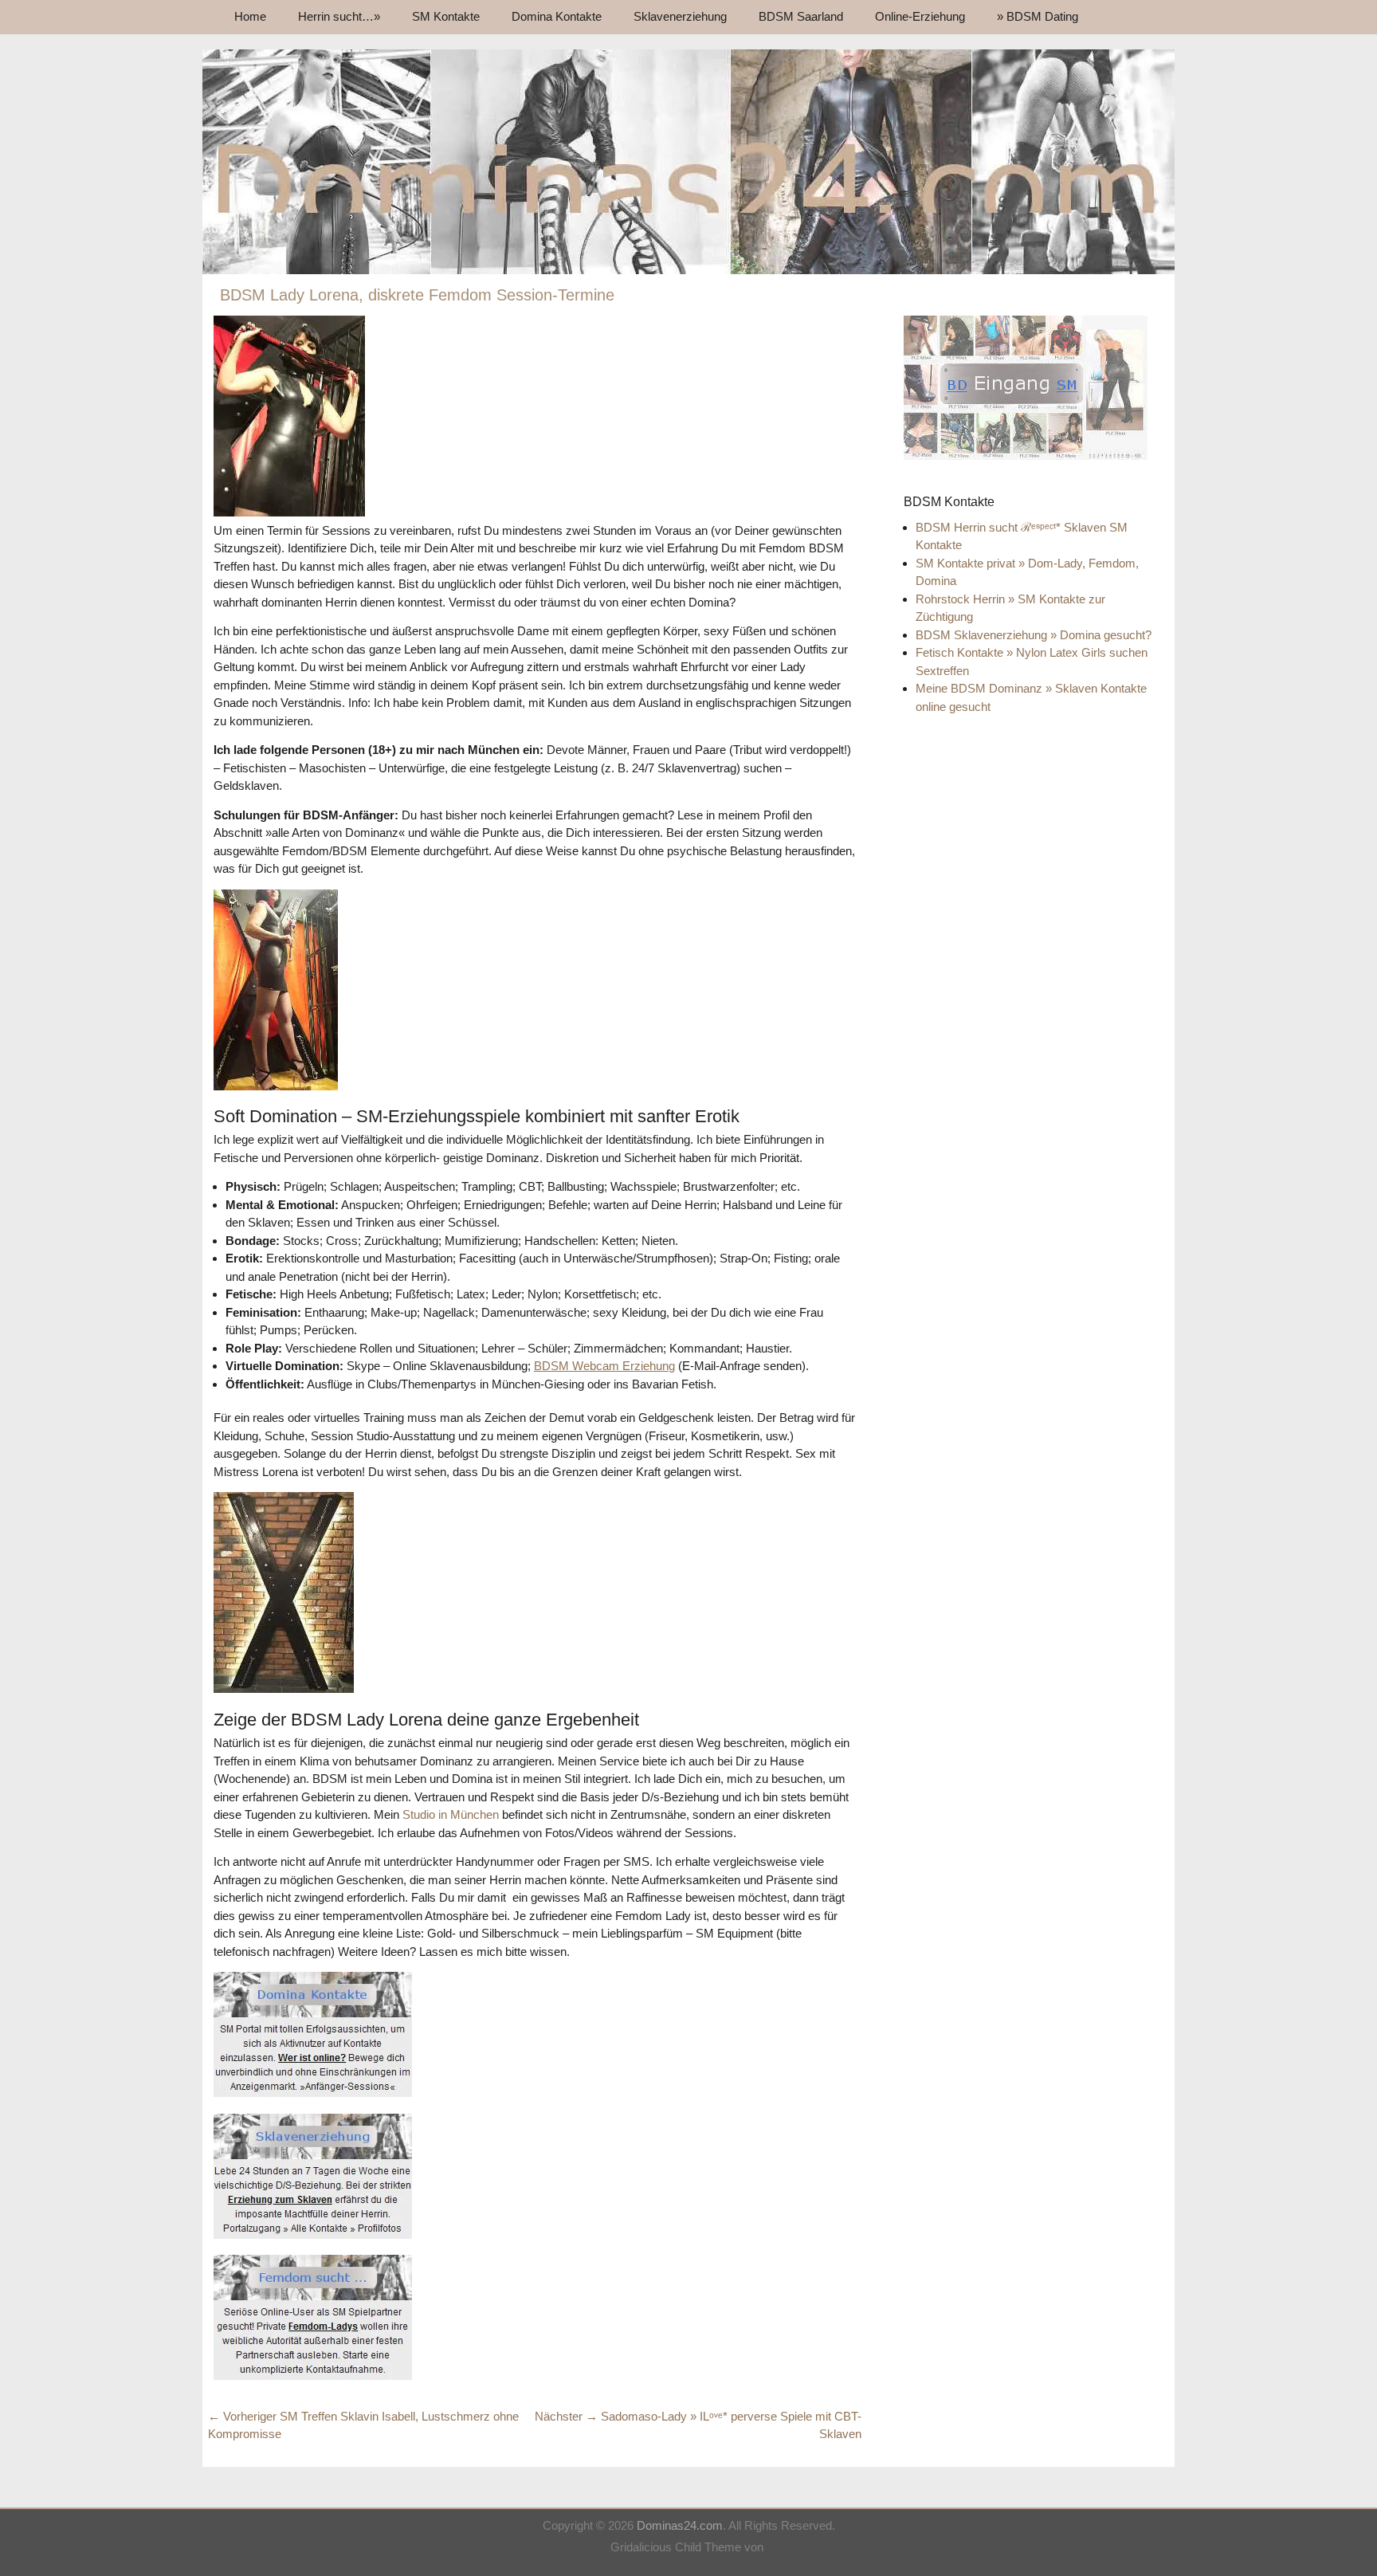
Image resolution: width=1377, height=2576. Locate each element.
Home (250, 16)
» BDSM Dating (1038, 16)
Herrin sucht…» (339, 16)
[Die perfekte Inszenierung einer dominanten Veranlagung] (688, 270)
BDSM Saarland (801, 16)
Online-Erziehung (920, 16)
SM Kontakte (446, 16)
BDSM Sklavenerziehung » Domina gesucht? (1034, 635)
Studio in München (451, 1814)
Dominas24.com (680, 2525)
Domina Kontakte (557, 16)
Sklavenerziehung (680, 16)
